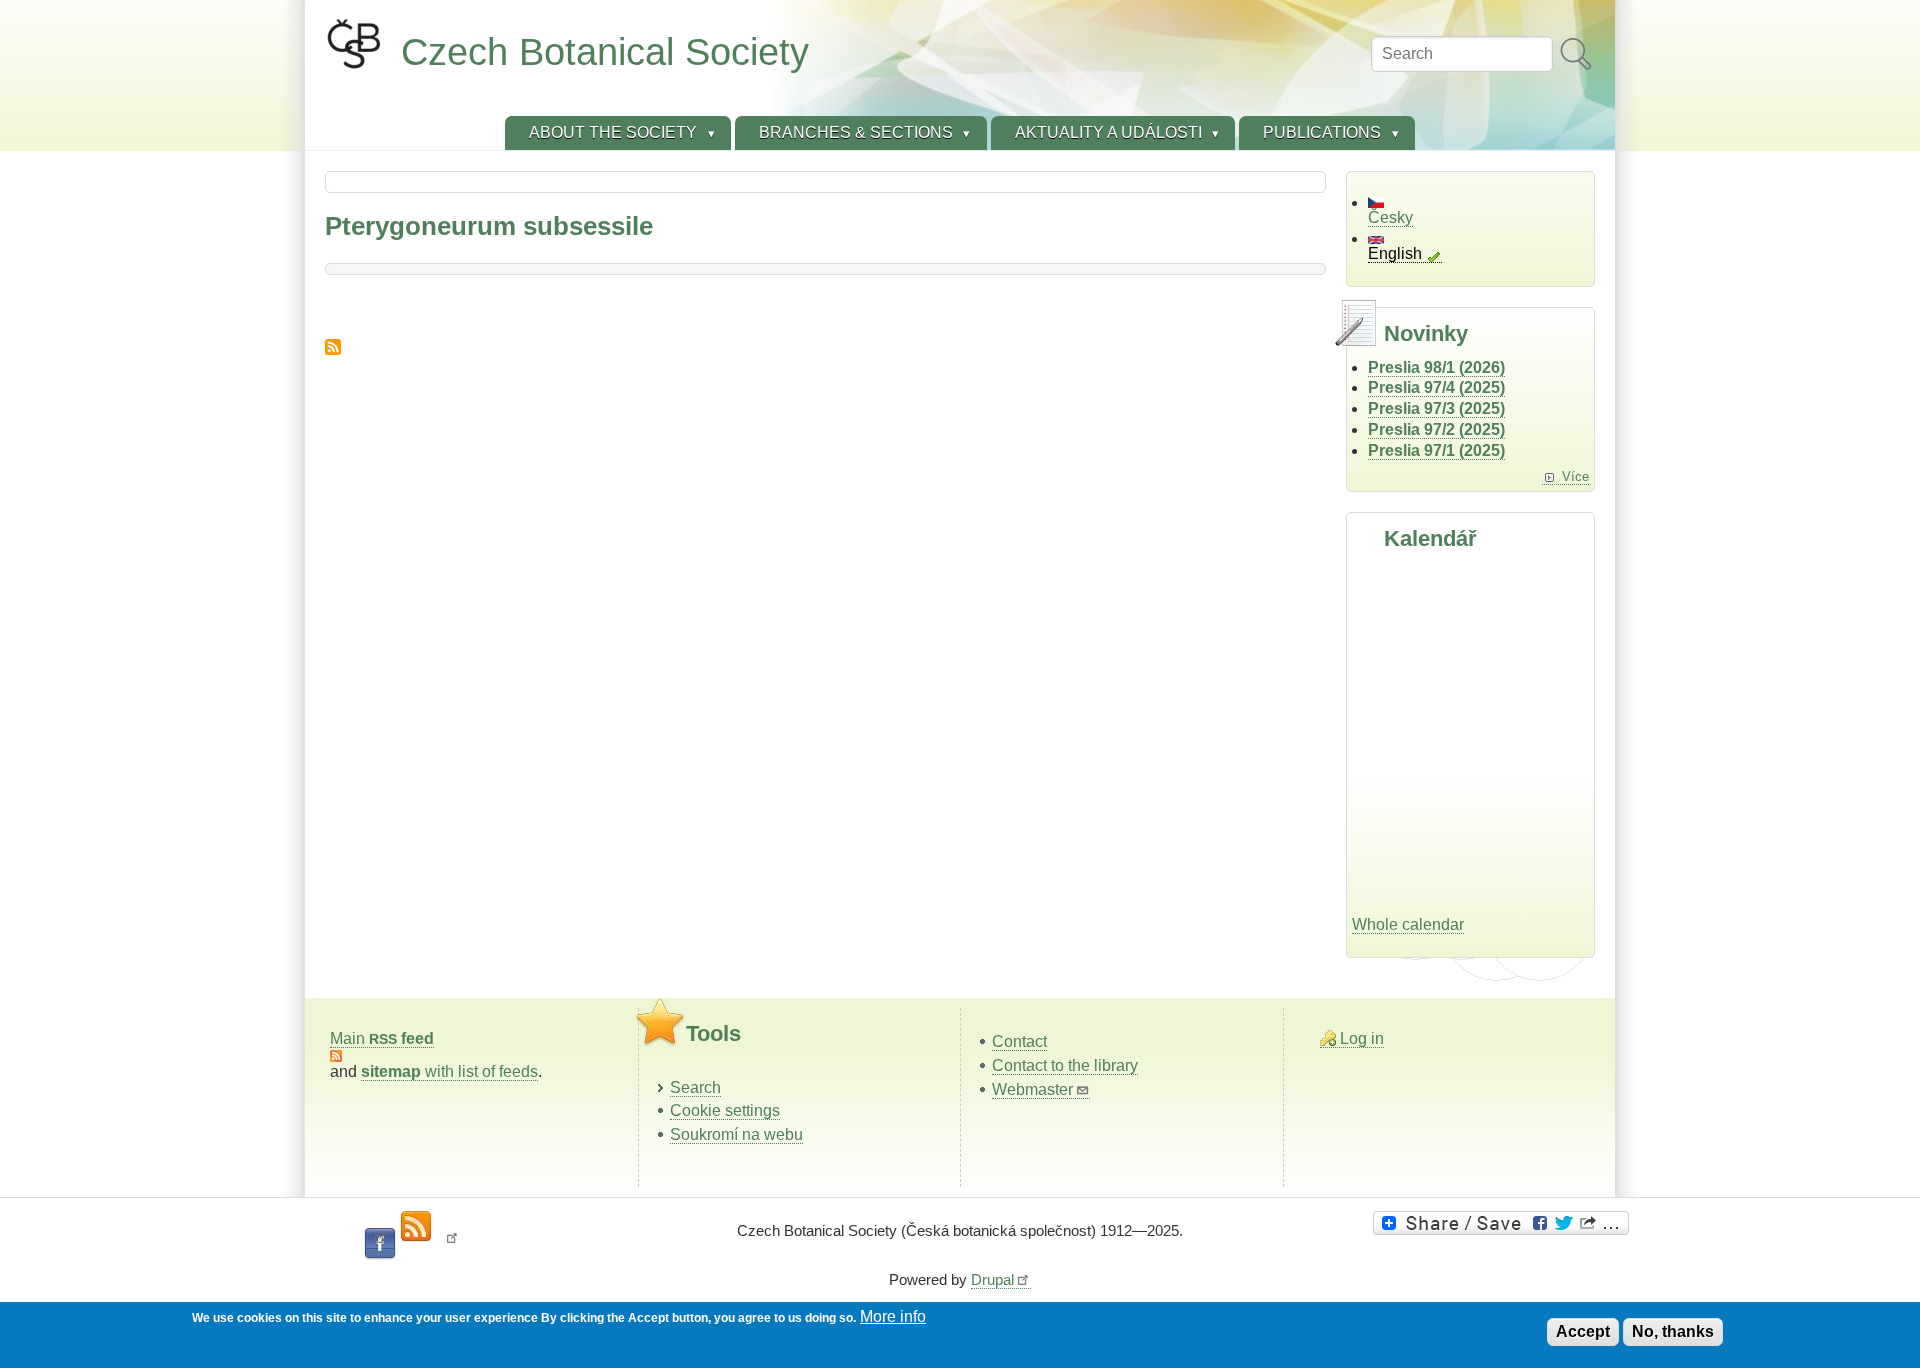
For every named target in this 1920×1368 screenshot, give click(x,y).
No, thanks (1673, 1331)
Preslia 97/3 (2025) (1436, 408)
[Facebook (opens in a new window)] (380, 1244)
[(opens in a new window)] (1504, 1223)
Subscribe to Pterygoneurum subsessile (333, 347)
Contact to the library (1065, 1065)
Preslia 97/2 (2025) (1436, 429)
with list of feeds (449, 1071)
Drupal (992, 1279)
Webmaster (1032, 1089)
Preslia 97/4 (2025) (1436, 387)
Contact (1019, 1041)
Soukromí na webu (736, 1134)
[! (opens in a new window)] (452, 1244)
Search (695, 1087)
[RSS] (416, 1227)
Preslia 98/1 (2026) (1436, 367)
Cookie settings (725, 1110)
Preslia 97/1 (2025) (1436, 450)
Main (382, 1038)
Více (1575, 476)
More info (893, 1316)
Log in (1362, 1038)
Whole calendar (1408, 924)
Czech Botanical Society (605, 51)
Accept (1583, 1331)
